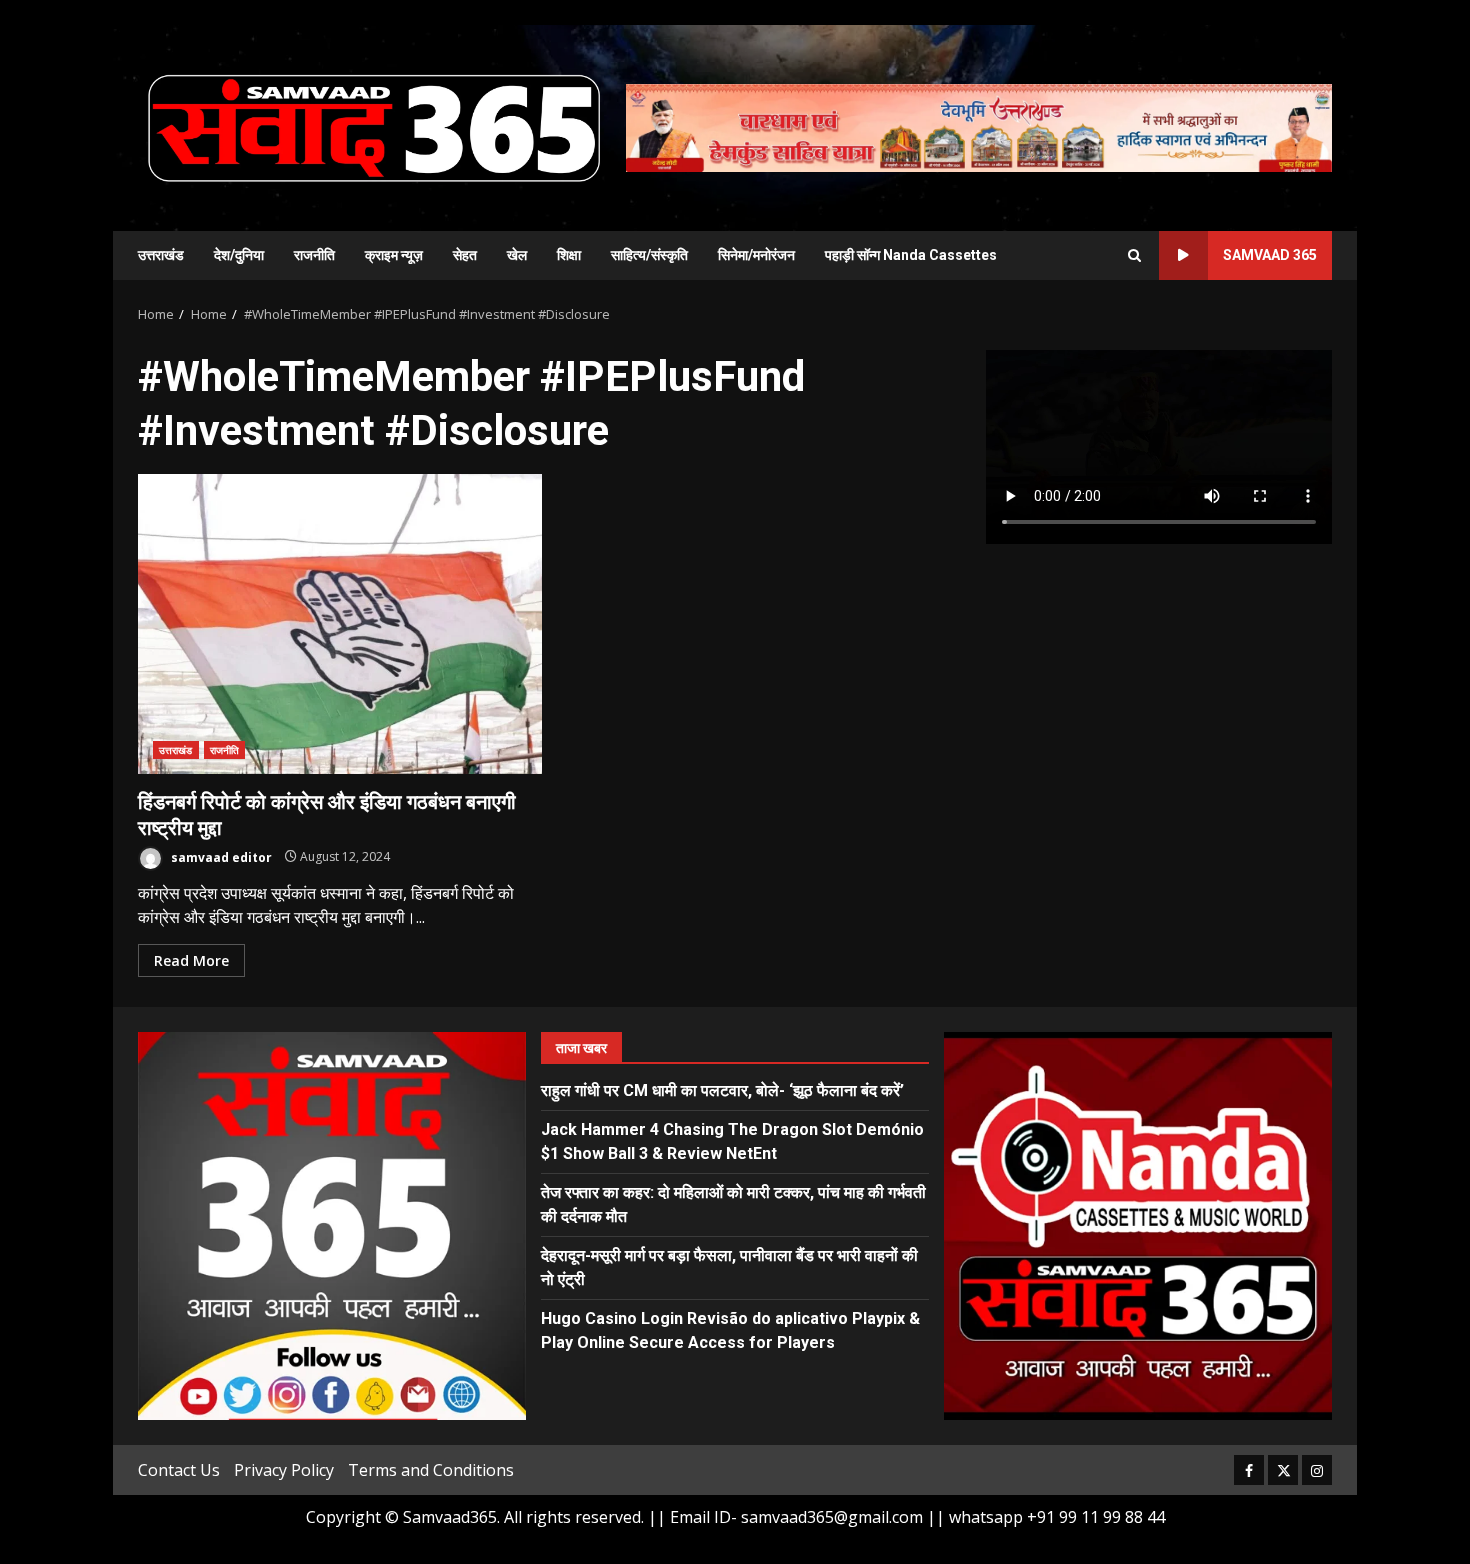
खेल (517, 255)
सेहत (465, 255)
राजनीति (314, 255)
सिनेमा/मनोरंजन (756, 255)
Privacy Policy (284, 1470)
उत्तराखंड (161, 255)
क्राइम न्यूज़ (394, 255)
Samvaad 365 (1270, 255)
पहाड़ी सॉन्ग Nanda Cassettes (911, 255)
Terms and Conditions (431, 1470)
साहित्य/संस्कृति (649, 255)
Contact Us (179, 1470)
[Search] (1134, 255)
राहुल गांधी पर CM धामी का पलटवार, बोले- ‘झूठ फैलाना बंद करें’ (722, 1090)
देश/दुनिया (239, 255)
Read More (191, 960)
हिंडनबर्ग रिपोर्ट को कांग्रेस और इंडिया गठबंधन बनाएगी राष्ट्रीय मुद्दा (340, 624)
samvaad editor (220, 856)
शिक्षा (569, 255)
